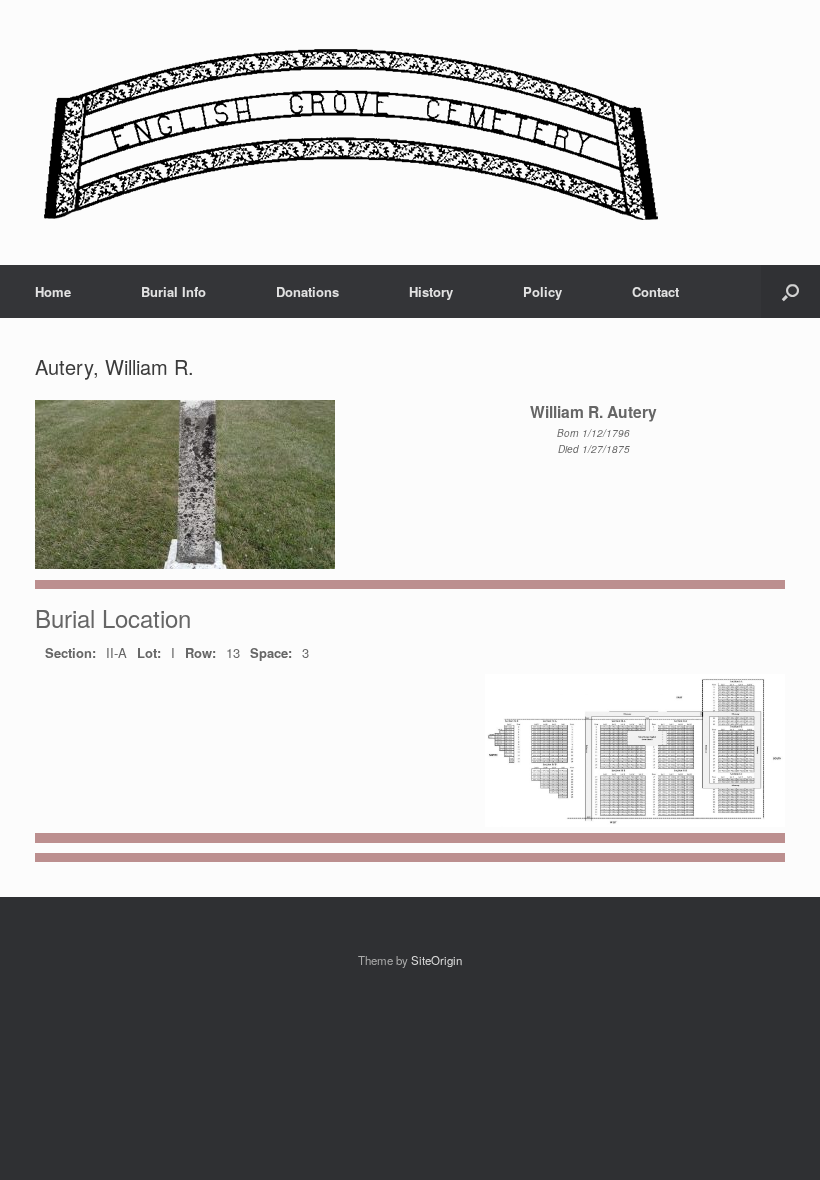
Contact (655, 291)
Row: (200, 652)
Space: (271, 652)
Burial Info (173, 291)
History (431, 291)
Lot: (149, 652)
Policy (542, 291)
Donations (307, 291)
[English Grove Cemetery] (347, 132)
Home (53, 291)
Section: (70, 652)
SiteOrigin (436, 960)
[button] (790, 291)
